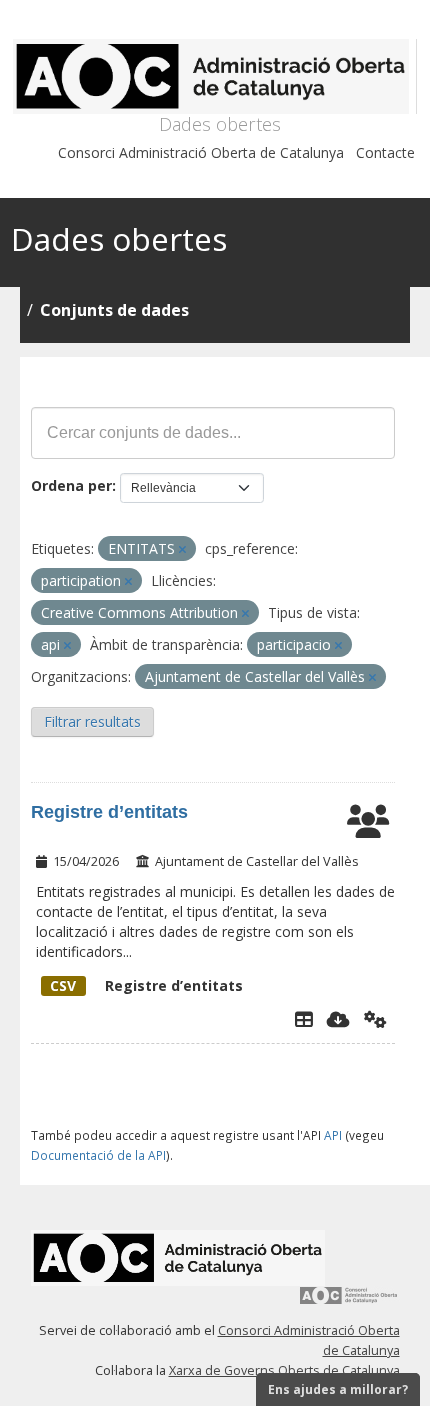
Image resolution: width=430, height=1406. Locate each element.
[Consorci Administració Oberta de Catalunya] (349, 1302)
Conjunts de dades (114, 310)
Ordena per (71, 485)
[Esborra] (182, 549)
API (333, 1135)
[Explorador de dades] (304, 1019)
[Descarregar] (338, 1019)
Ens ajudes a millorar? (338, 1389)
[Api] (375, 1019)
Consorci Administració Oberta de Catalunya (201, 152)
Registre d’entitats (109, 812)
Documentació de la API (98, 1155)
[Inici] (214, 76)
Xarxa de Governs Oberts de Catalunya (284, 1370)
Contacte (385, 152)
